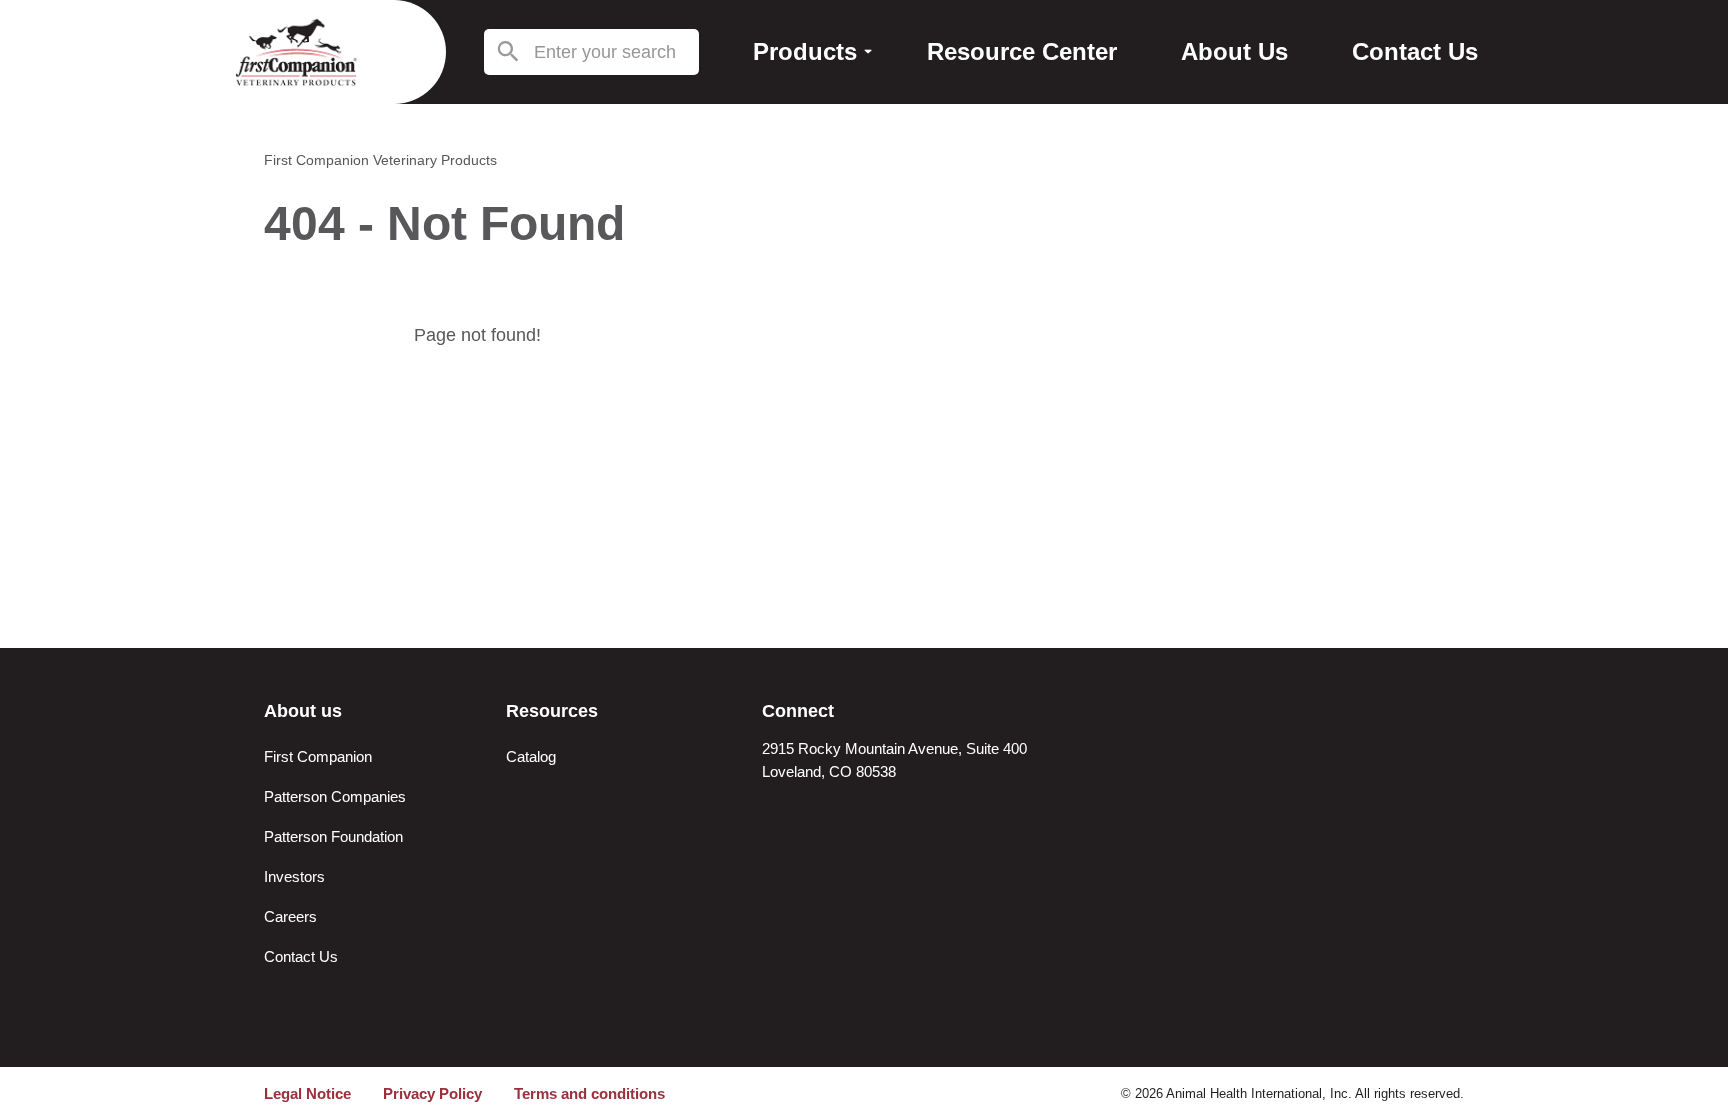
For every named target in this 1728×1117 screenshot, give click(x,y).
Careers (290, 916)
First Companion (318, 756)
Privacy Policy (432, 1093)
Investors (294, 876)
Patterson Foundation (333, 836)
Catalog (531, 756)
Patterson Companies (335, 796)
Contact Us (301, 956)
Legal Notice (307, 1093)
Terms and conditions (589, 1093)
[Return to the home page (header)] (296, 52)
